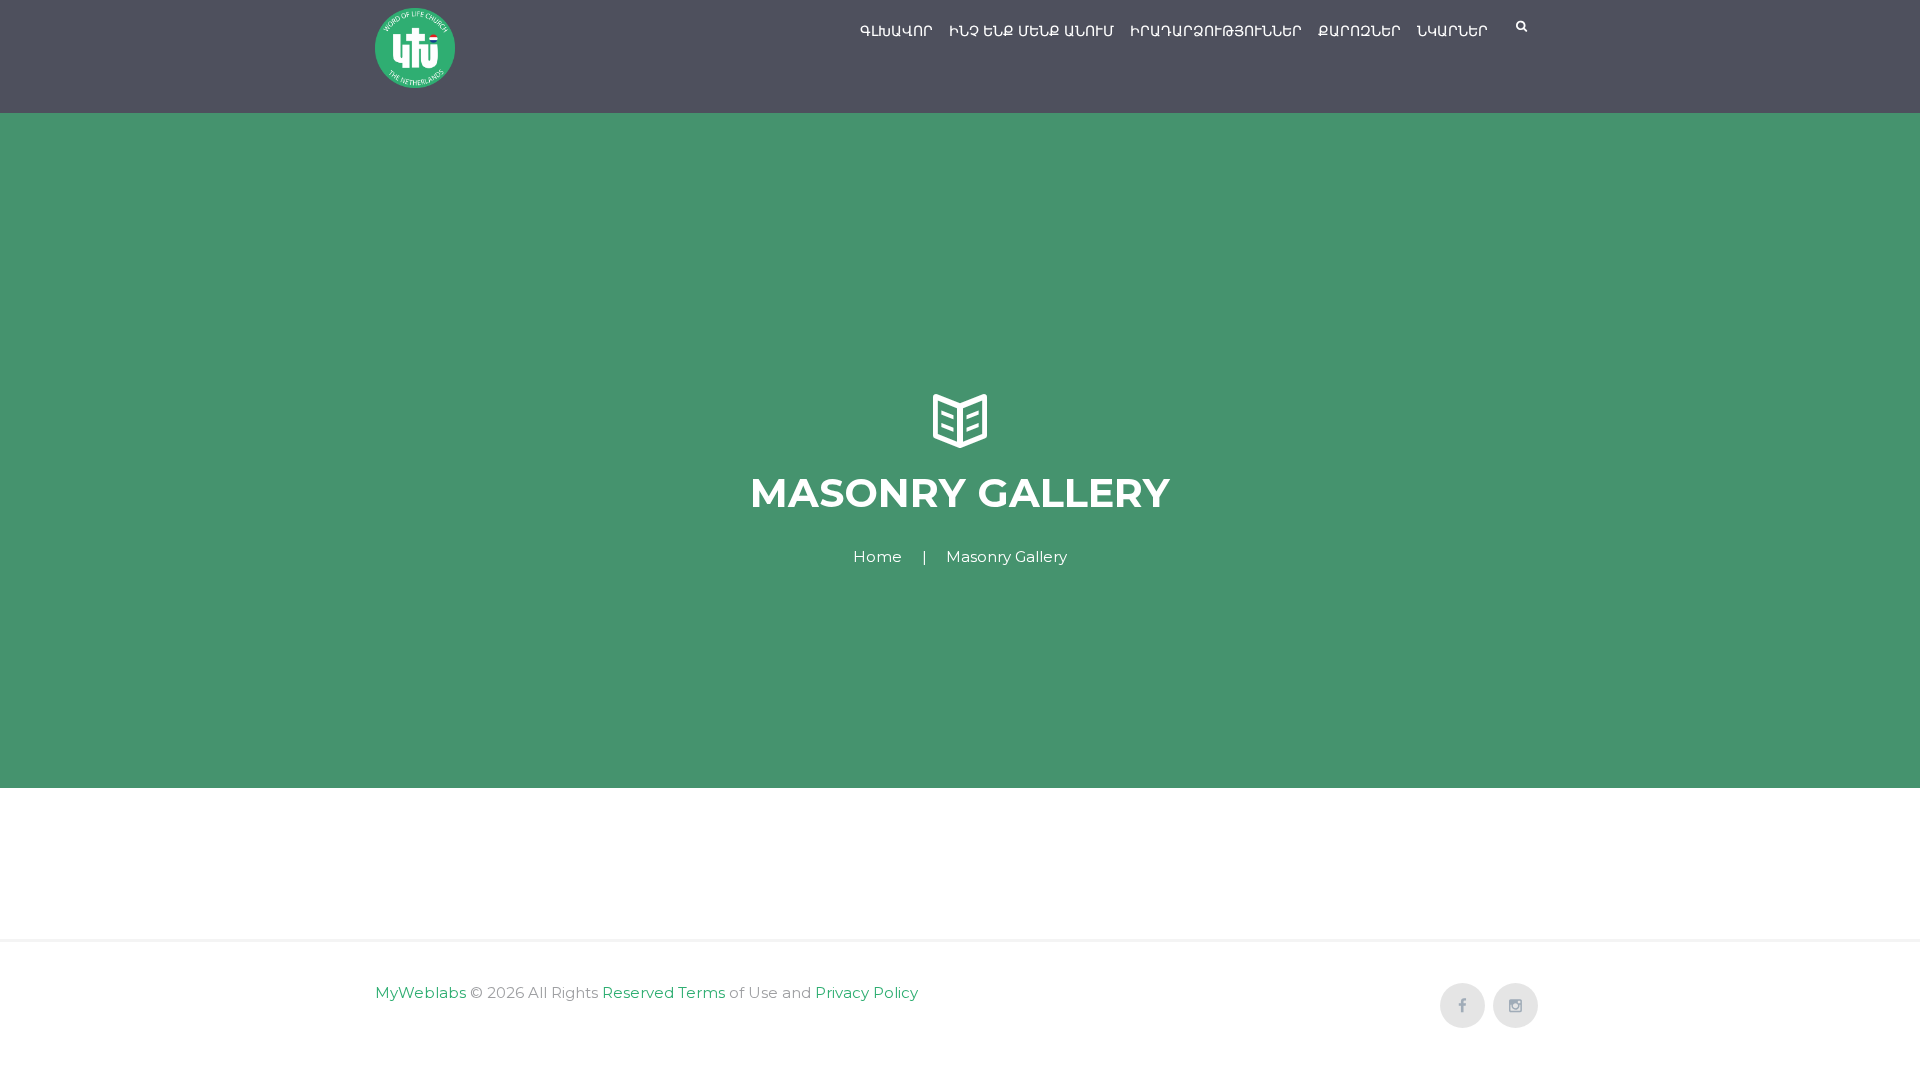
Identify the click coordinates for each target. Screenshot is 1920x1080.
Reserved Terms (663, 992)
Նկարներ (1452, 31)
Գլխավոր (896, 31)
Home (877, 556)
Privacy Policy (866, 992)
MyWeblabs (420, 992)
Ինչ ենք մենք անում (1031, 31)
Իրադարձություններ (1216, 31)
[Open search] (1523, 26)
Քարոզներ (1359, 31)
